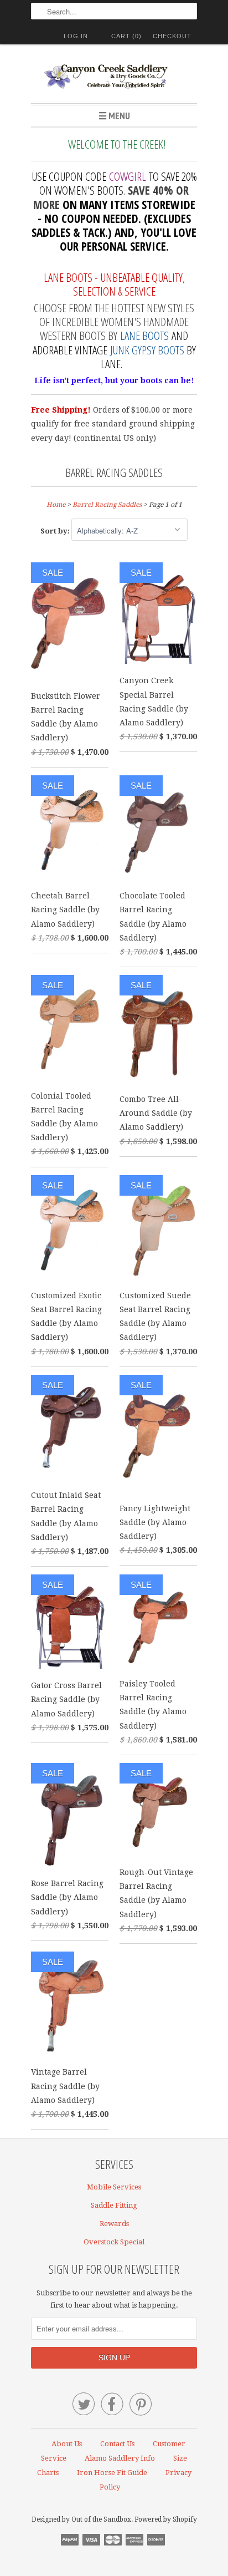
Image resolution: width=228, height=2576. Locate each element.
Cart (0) (126, 36)
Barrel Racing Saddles (114, 472)
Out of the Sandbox (101, 2519)
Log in (76, 36)
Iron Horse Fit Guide (112, 2473)
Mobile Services (114, 2187)
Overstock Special (114, 2242)
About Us (67, 2444)
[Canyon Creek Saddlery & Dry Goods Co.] (114, 78)
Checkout (172, 36)
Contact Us (117, 2444)
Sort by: (56, 531)
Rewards (114, 2224)
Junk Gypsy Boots (147, 350)
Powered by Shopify (166, 2519)
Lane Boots (144, 336)
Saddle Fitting (114, 2205)
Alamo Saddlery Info (120, 2458)
